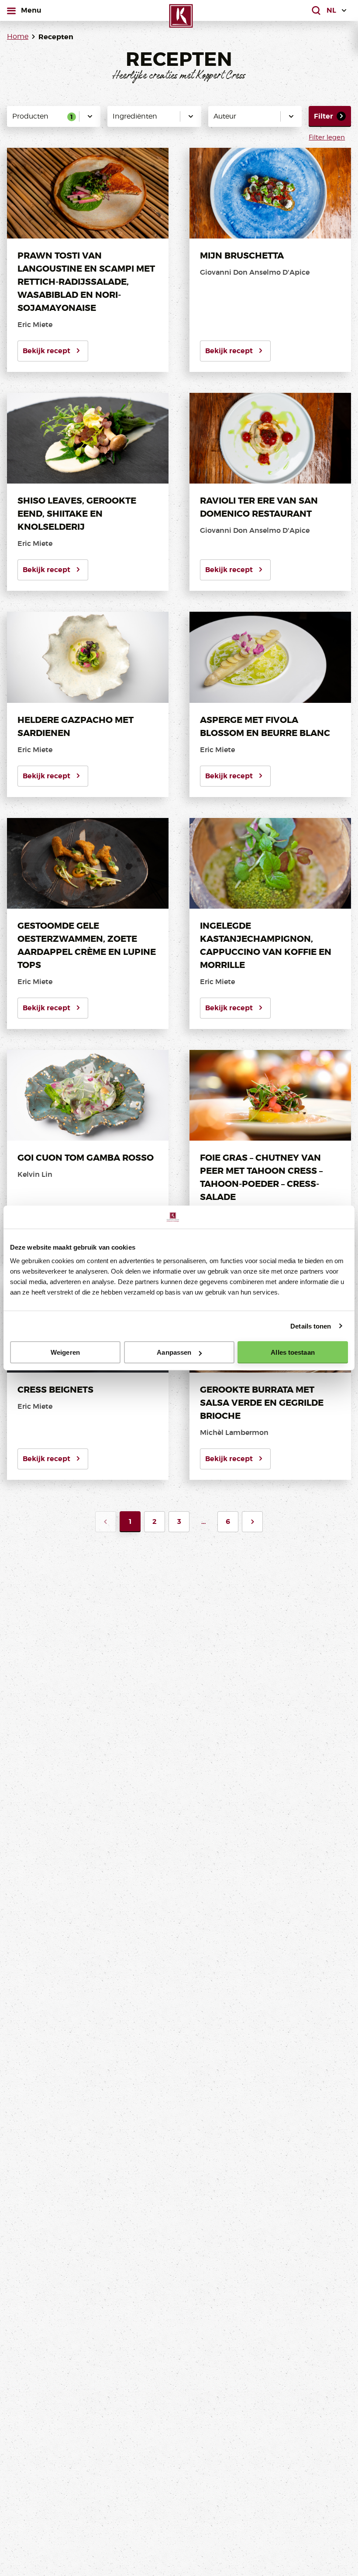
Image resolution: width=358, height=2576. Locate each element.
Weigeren (65, 1352)
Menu (31, 10)
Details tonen (311, 1326)
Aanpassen (174, 1352)
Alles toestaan (293, 1352)
